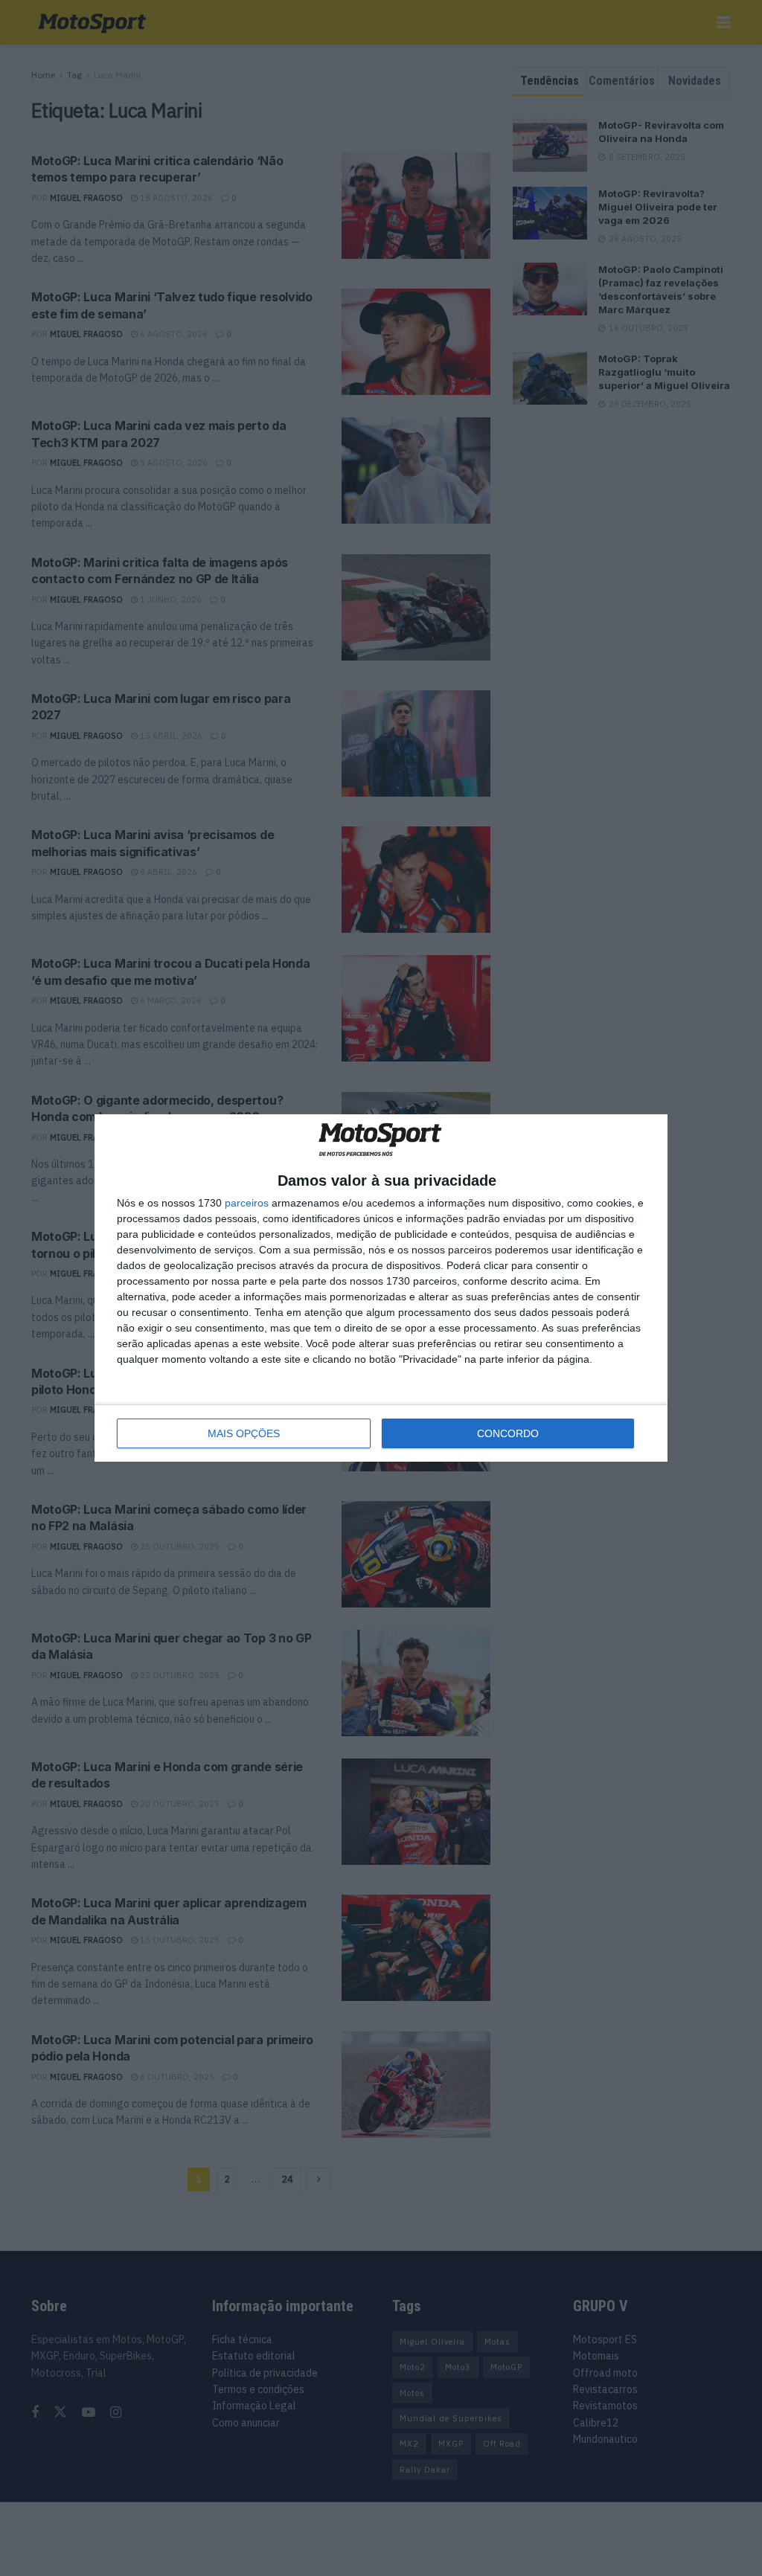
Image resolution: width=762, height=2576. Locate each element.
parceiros (247, 1203)
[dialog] (381, 1288)
